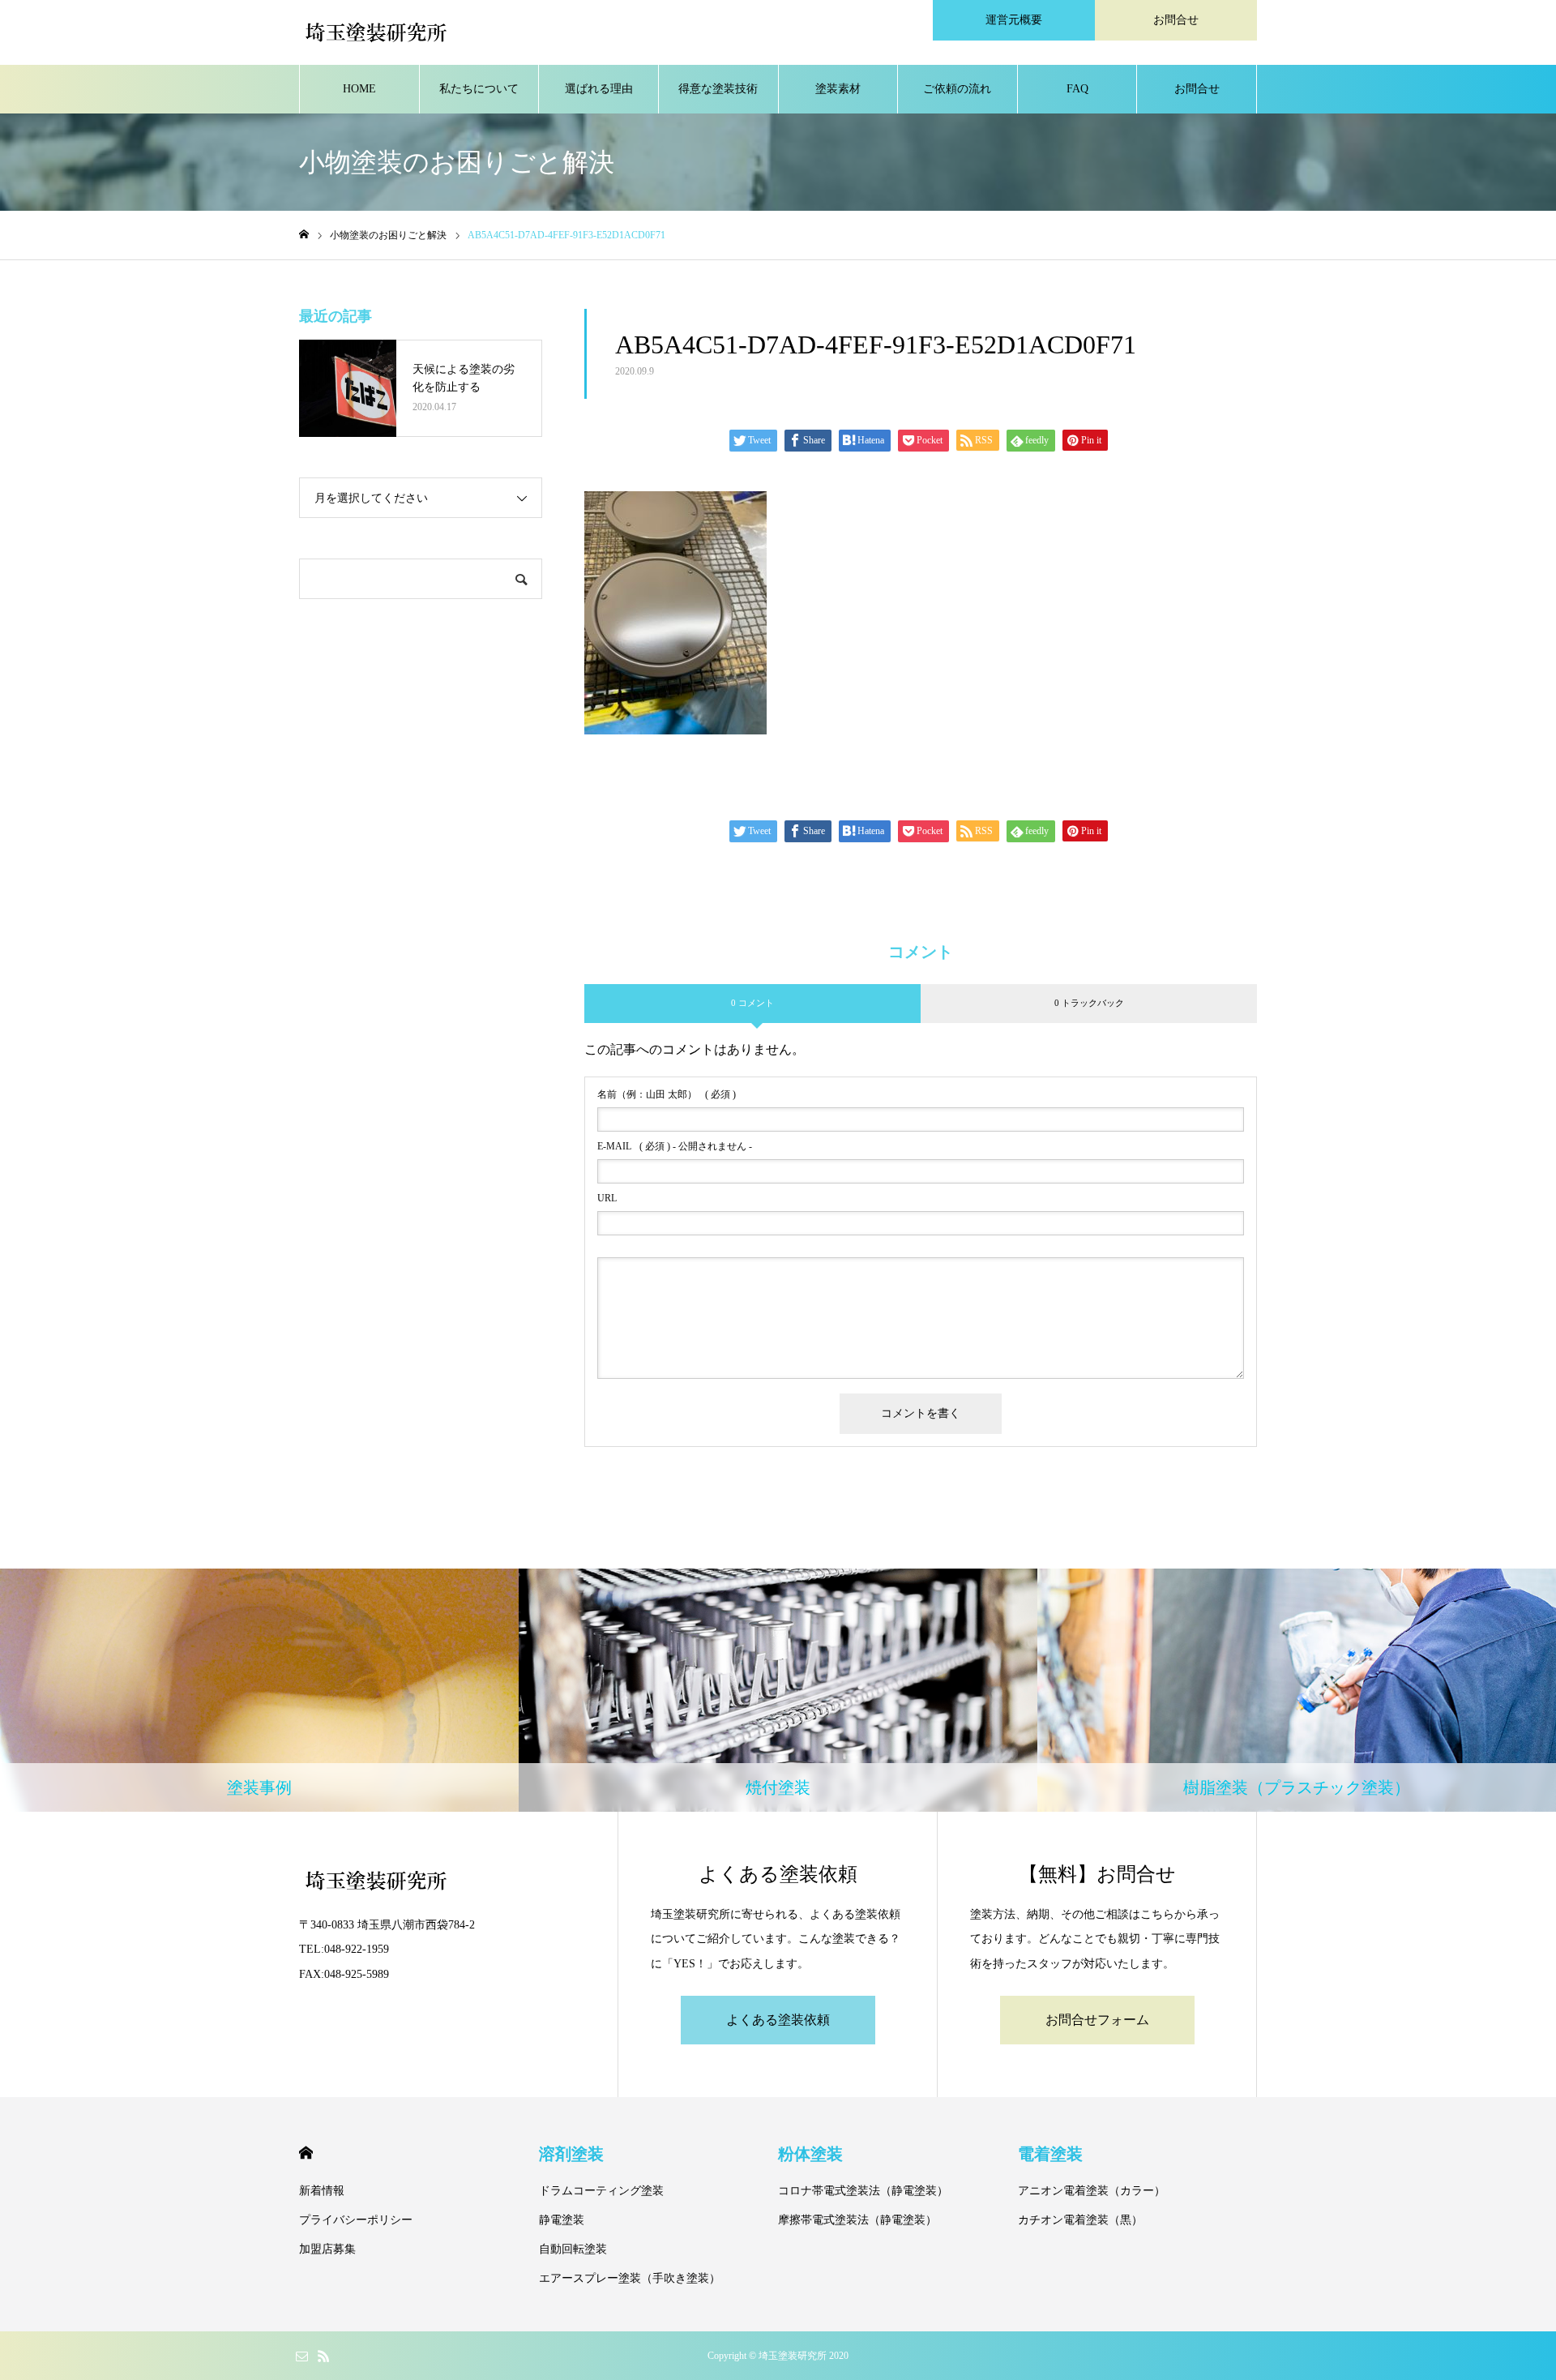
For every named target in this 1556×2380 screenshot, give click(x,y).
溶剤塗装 (571, 2154)
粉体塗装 (810, 2154)
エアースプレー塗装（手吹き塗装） (630, 2278)
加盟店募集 (327, 2249)
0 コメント (752, 1003)
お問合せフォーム (1097, 2020)
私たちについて (479, 89)
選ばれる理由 (599, 89)
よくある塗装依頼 (778, 2020)
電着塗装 (1050, 2154)
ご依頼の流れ (957, 89)
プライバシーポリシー (356, 2220)
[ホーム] (304, 235)
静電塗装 (562, 2220)
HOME (359, 89)
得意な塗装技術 (718, 89)
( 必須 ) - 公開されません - (675, 1146)
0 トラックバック (1089, 1003)
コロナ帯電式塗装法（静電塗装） (863, 2191)
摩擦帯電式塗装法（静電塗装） (857, 2220)
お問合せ (1176, 20)
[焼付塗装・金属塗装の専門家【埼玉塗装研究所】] (376, 32)
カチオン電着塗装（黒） (1080, 2220)
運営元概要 (1014, 20)
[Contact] (301, 2356)
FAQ (1077, 89)
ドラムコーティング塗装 (601, 2191)
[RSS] (323, 2356)
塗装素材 (838, 89)
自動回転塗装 (573, 2249)
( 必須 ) (667, 1094)
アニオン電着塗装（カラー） (1092, 2191)
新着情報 (322, 2191)
